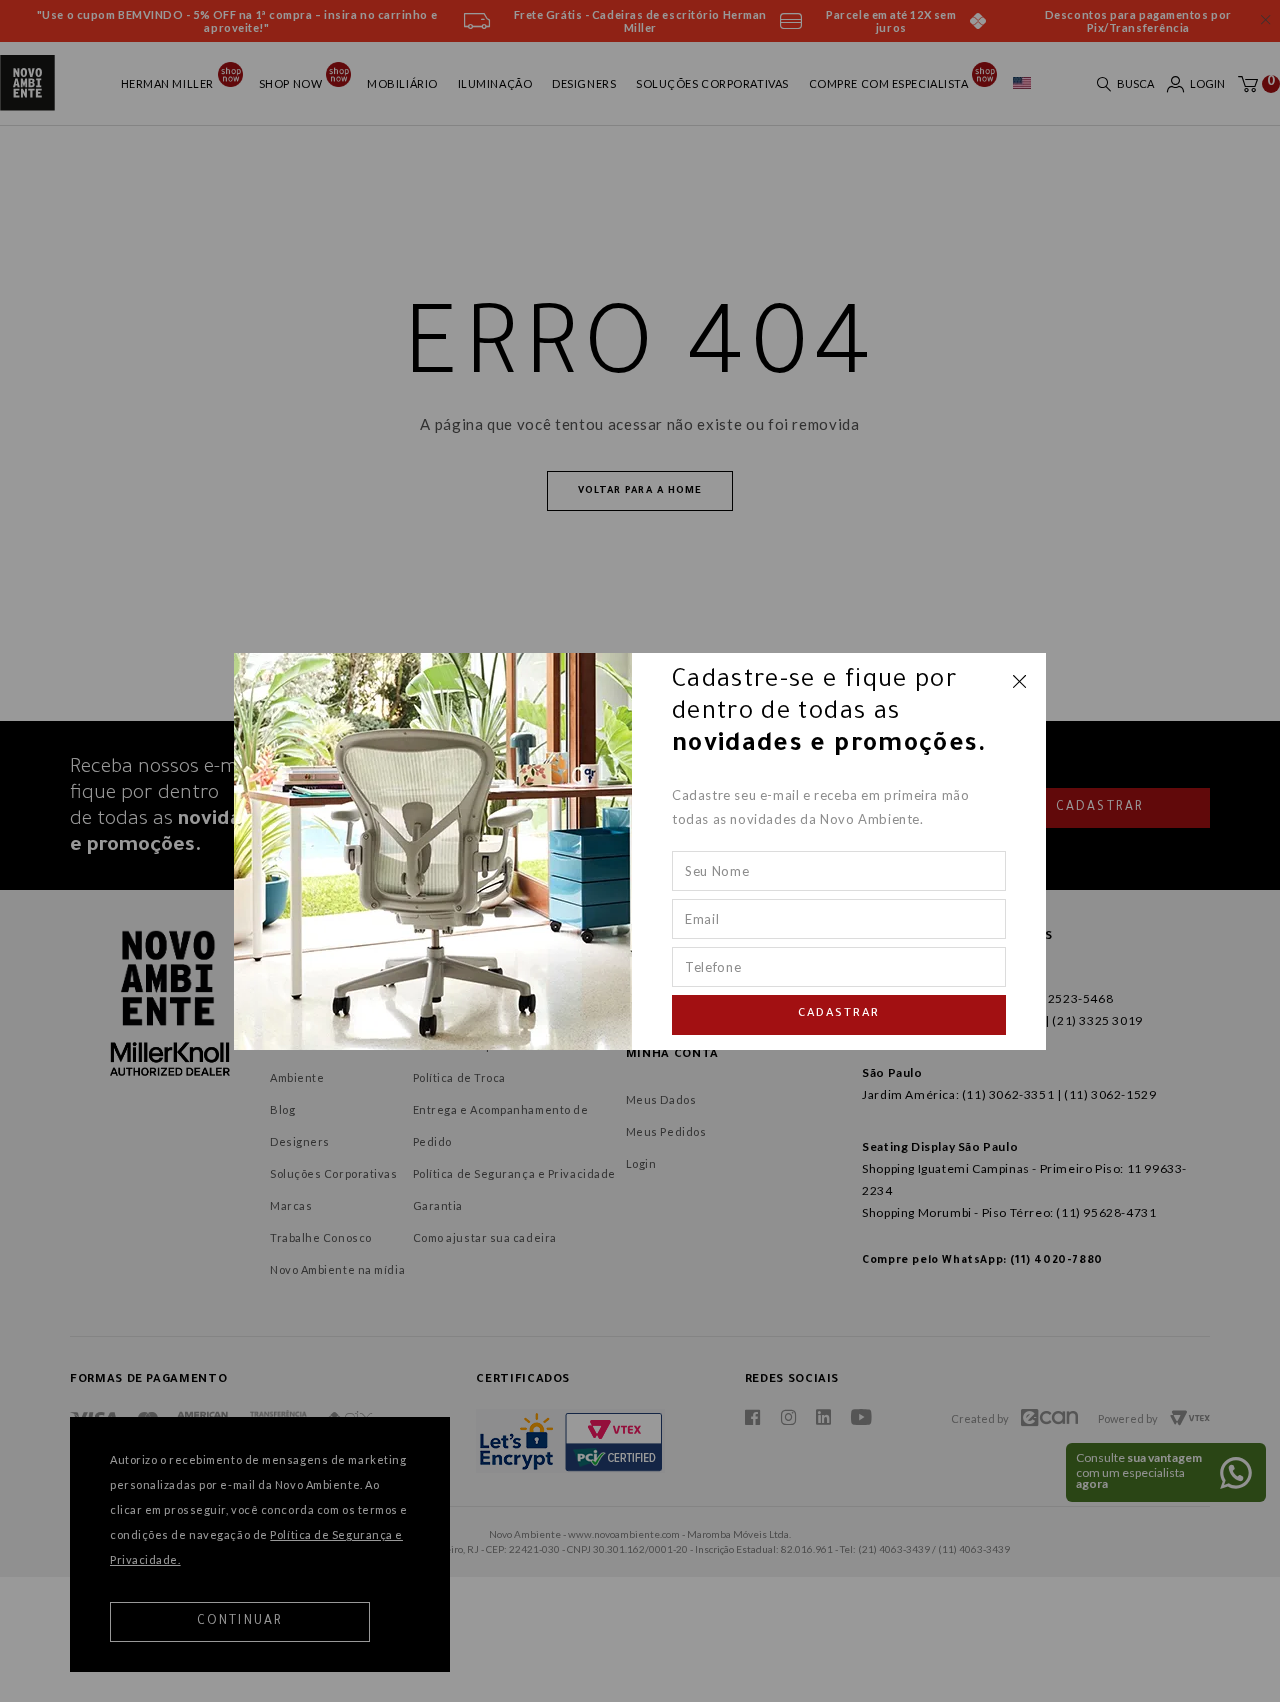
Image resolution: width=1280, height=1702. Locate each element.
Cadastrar (839, 1014)
